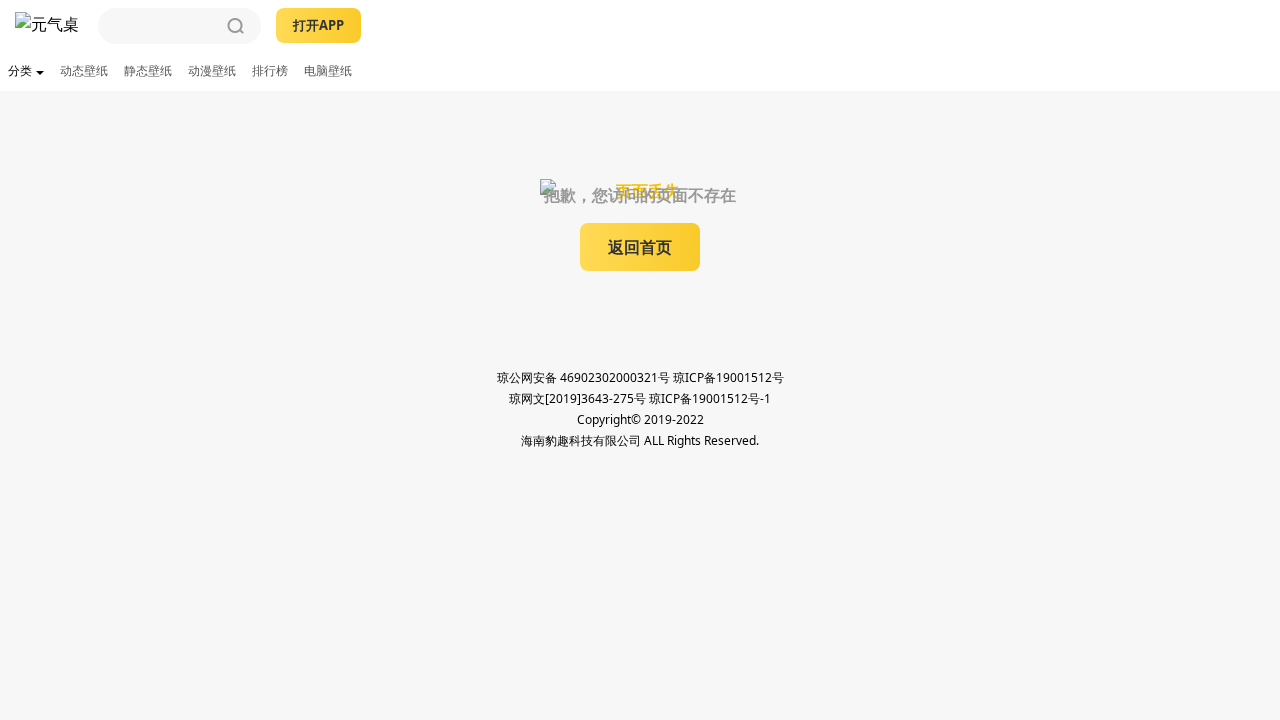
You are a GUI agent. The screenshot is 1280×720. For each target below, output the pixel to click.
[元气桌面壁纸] (49, 26)
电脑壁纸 (328, 70)
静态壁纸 (148, 70)
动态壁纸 (84, 70)
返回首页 (640, 247)
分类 (20, 70)
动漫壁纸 (212, 70)
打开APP (318, 25)
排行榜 (270, 70)
